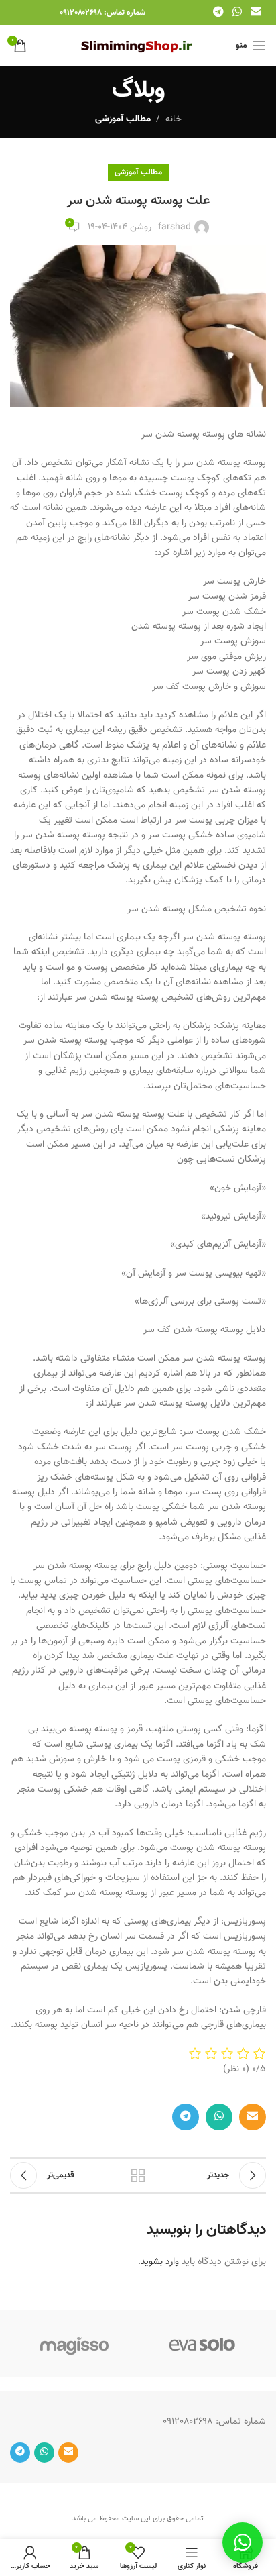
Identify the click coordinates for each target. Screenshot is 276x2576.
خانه (174, 119)
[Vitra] (202, 2344)
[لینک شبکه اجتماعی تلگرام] (218, 12)
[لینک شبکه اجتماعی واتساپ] (237, 12)
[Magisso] (74, 2344)
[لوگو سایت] (138, 46)
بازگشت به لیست (138, 2175)
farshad (175, 227)
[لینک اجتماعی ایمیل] (256, 12)
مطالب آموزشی (123, 119)
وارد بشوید (160, 2262)
